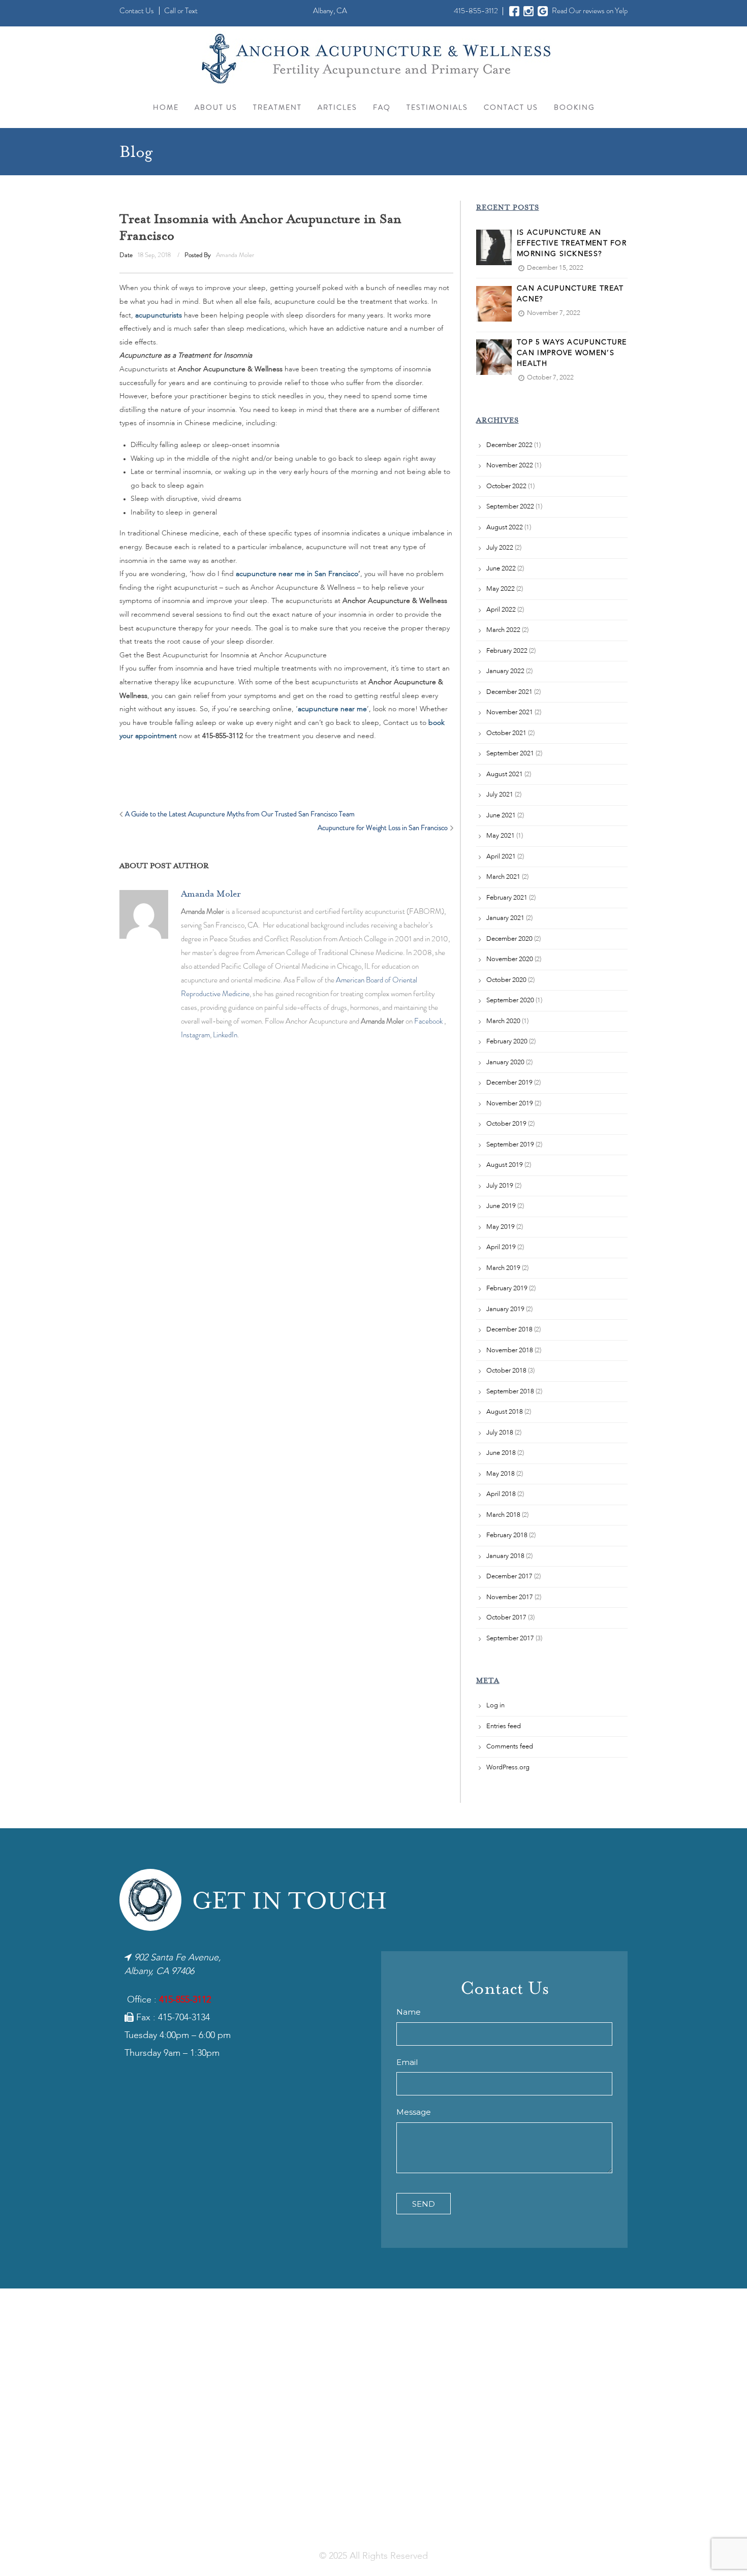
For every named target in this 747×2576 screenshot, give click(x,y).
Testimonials (437, 107)
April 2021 (501, 857)
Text (191, 11)
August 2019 (505, 1165)
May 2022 (501, 589)
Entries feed (504, 1726)
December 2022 (509, 445)
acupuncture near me (332, 709)
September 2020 (510, 1000)
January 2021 (505, 918)
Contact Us (137, 11)
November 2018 (510, 1350)
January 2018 (505, 1556)
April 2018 (501, 1494)
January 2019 (505, 1309)
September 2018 (510, 1392)
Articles (337, 107)
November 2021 (510, 712)
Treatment (277, 107)
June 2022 (501, 569)
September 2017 (510, 1639)
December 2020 (509, 939)
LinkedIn (225, 1035)
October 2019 (506, 1124)
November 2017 (510, 1597)
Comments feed (510, 1747)
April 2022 (501, 610)
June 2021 (501, 816)
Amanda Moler (235, 255)
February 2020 (507, 1042)
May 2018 (501, 1474)
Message (414, 2112)
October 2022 (506, 486)
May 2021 (501, 836)
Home (166, 107)
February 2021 (507, 898)
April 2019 (501, 1247)
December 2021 (509, 692)
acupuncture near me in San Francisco (297, 574)
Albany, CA (330, 11)
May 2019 (501, 1227)
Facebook (428, 1021)
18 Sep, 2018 (153, 255)
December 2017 (509, 1577)
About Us (216, 107)
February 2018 (507, 1535)
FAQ (382, 107)
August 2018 (505, 1412)
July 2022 (500, 548)
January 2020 (505, 1062)
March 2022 (503, 630)
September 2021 (510, 754)
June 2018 (501, 1453)
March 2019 (503, 1268)
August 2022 (505, 528)
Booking (574, 107)
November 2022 (510, 466)
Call (170, 11)
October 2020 (506, 980)
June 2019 (501, 1206)
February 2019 (507, 1289)
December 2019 (509, 1083)
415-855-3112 (476, 11)
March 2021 (503, 877)
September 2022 (510, 507)
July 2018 (500, 1433)
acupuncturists (159, 315)
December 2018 (509, 1330)
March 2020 (503, 1021)
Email (407, 2062)
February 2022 (507, 651)
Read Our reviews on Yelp (590, 11)
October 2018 (506, 1371)
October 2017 (506, 1618)
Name (409, 2012)
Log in (495, 1706)
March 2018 (503, 1515)
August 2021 (505, 774)
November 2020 (510, 959)
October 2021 (506, 733)
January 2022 (505, 671)
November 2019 (510, 1104)
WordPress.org (508, 1768)
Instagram (195, 1035)
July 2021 (500, 795)
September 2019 (510, 1145)
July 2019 (500, 1186)
